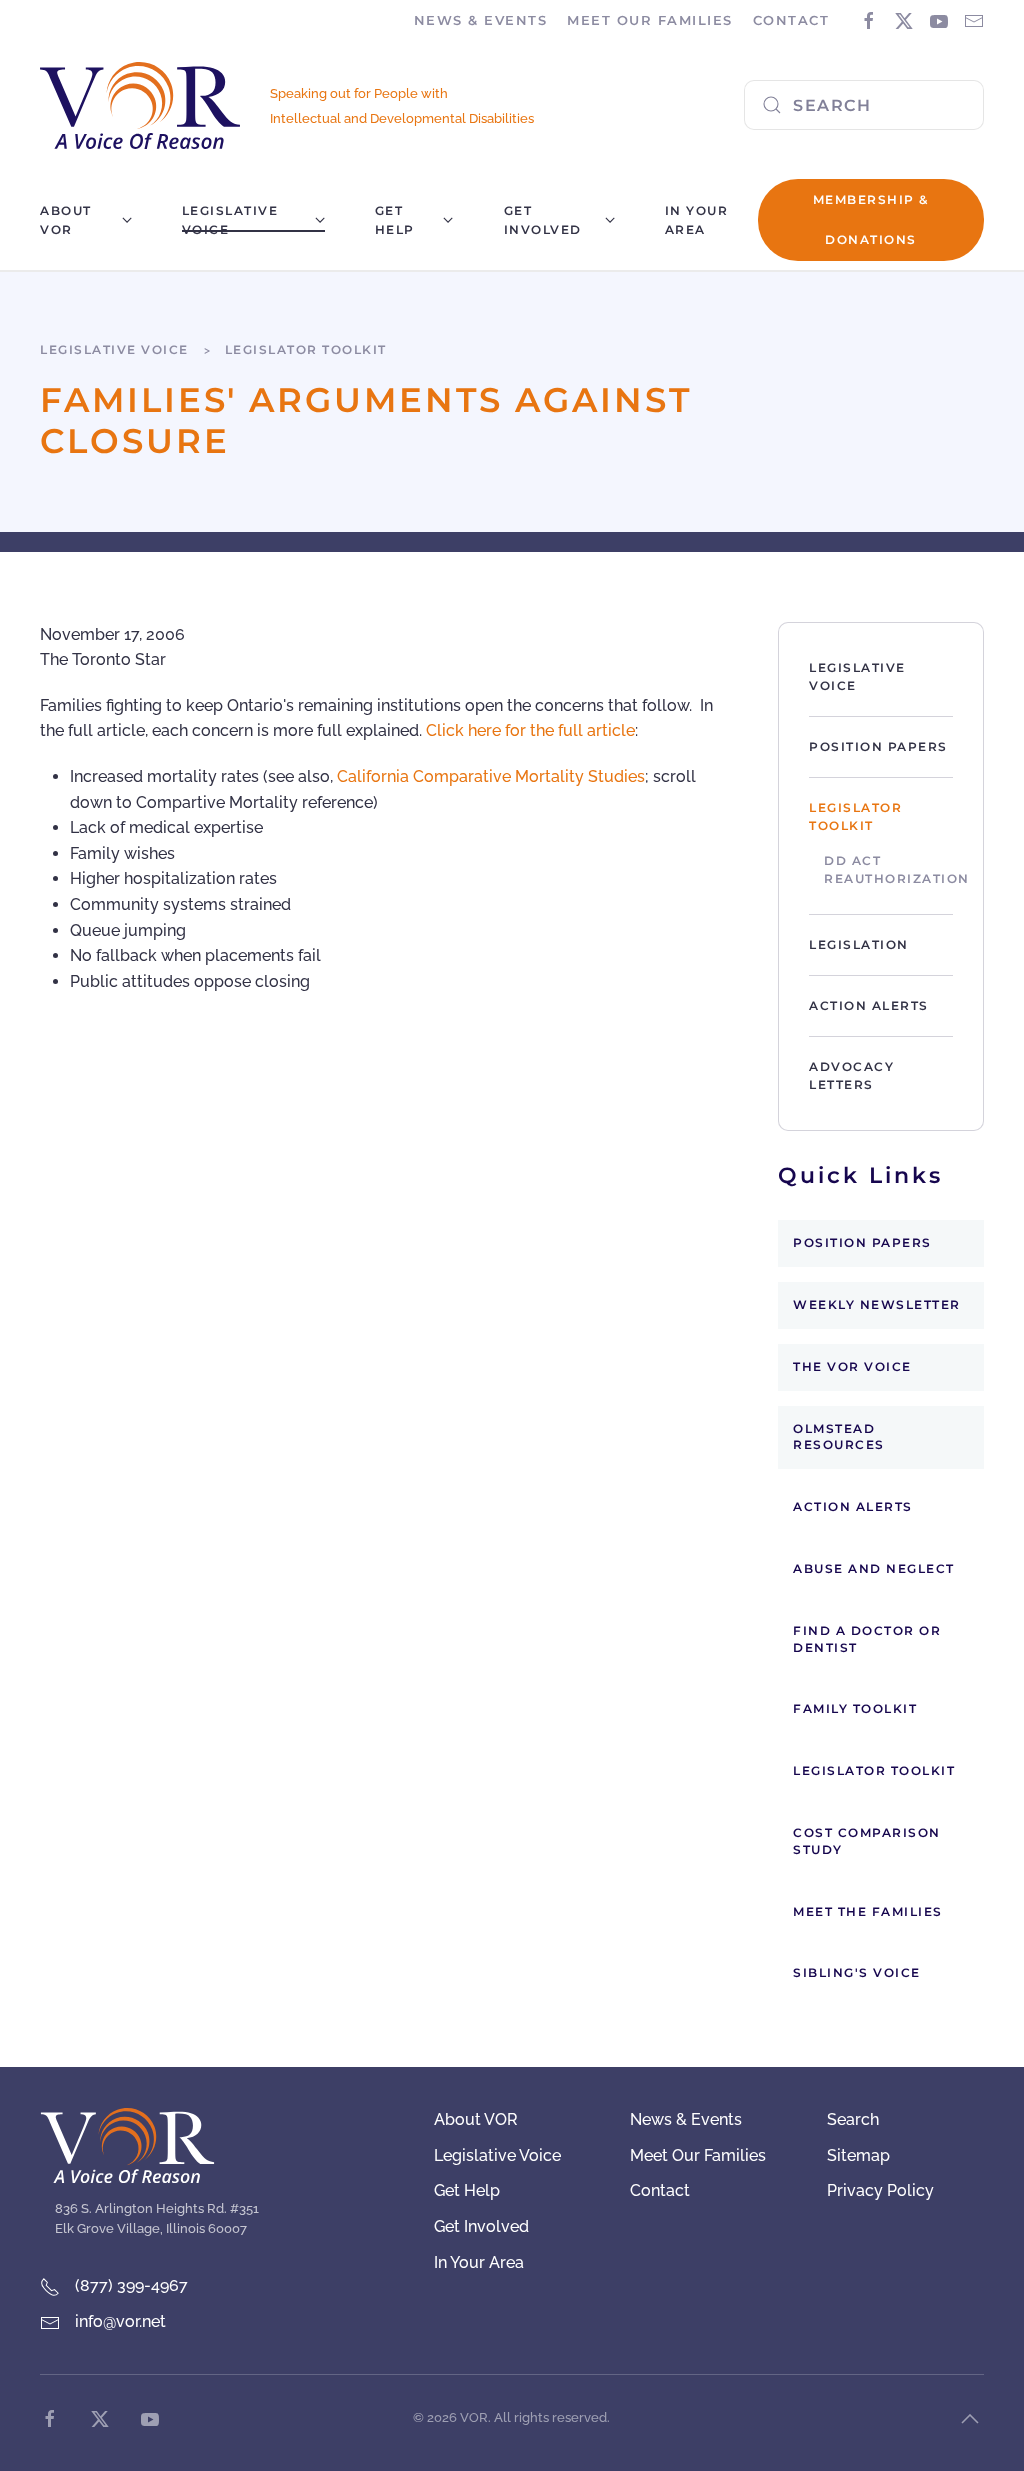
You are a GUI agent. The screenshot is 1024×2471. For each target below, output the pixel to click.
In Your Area (697, 220)
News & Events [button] (481, 20)
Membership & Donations (871, 219)
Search (853, 2119)
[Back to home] (140, 105)
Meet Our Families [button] (650, 20)
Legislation (859, 944)
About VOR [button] (66, 220)
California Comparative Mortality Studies (491, 776)
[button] (970, 2419)
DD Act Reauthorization (888, 869)
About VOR (476, 2119)
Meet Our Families (698, 2155)
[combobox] (864, 105)
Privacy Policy (880, 2190)
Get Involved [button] (543, 220)
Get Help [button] (395, 220)
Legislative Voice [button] (230, 220)
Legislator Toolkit (855, 816)
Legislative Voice (857, 676)
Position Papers (878, 746)
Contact (791, 20)
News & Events (686, 2119)
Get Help (467, 2190)
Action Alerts (869, 1005)
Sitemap (858, 2155)
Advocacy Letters (851, 1075)
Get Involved (481, 2226)
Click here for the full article (530, 730)
